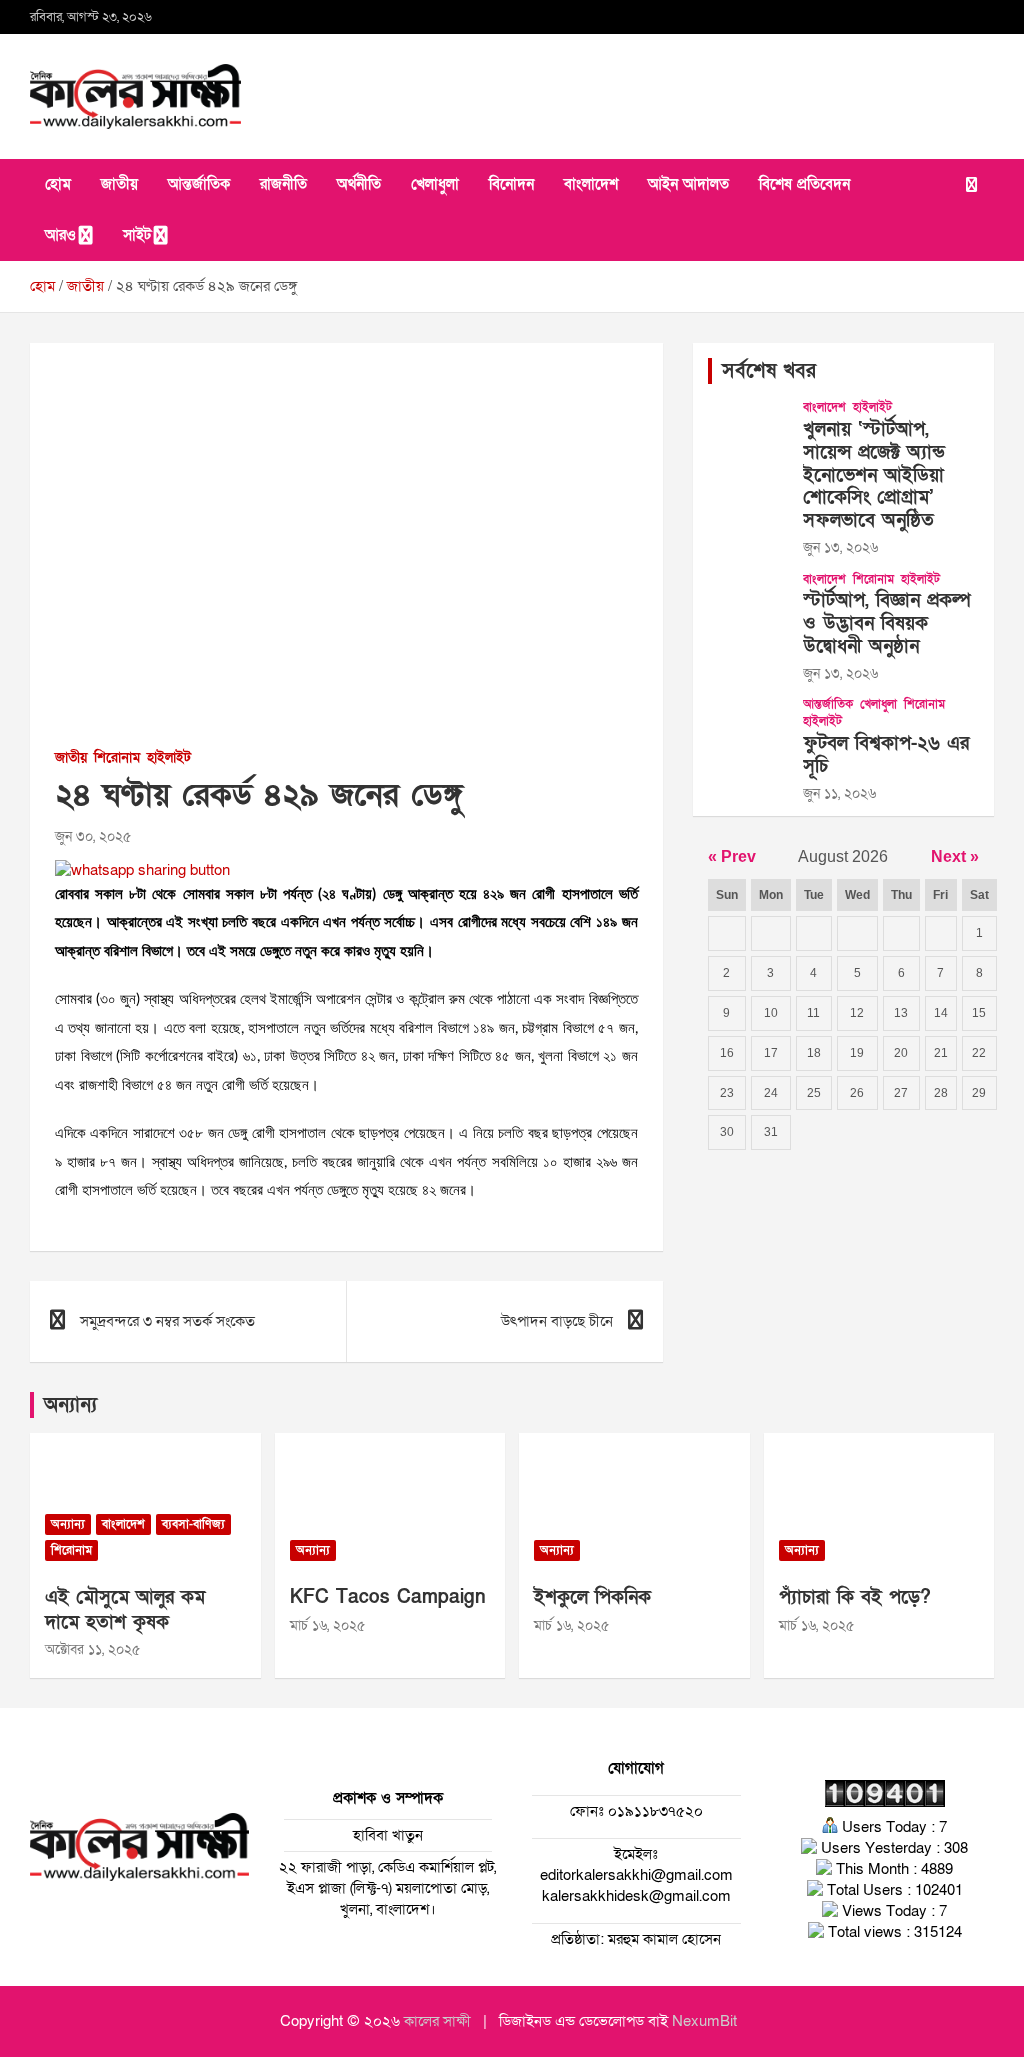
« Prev (732, 856)
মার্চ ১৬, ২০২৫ (327, 1625)
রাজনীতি (283, 184)
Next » (955, 856)
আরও (60, 235)
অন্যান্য (70, 1405)
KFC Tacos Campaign (388, 1597)
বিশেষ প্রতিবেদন (804, 184)
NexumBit (704, 2021)
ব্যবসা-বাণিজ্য (193, 1524)
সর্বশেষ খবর (769, 371)
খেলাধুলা (435, 184)
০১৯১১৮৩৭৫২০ (653, 1811)
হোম (58, 184)
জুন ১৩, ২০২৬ (840, 547)
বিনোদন (511, 184)
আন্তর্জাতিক (199, 184)
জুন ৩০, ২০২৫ (93, 836)
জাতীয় (119, 184)
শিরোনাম (117, 757)
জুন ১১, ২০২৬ (839, 793)
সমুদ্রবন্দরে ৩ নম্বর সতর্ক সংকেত (167, 1321)
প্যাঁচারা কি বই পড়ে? (855, 1597)
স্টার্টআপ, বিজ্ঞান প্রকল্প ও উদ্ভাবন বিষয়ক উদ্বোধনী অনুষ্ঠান (886, 623)
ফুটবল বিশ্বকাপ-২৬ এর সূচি (886, 755)
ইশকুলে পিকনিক (592, 1597)
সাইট (137, 235)
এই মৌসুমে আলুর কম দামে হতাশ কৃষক (125, 1610)
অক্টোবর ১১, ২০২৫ (92, 1649)
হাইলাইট (169, 757)
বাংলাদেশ (591, 184)
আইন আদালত (688, 184)
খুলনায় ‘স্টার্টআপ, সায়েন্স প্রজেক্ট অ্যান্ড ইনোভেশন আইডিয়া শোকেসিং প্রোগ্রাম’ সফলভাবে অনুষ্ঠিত (874, 475)
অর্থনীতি (359, 184)
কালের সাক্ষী (437, 2021)
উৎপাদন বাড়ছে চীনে (557, 1321)
